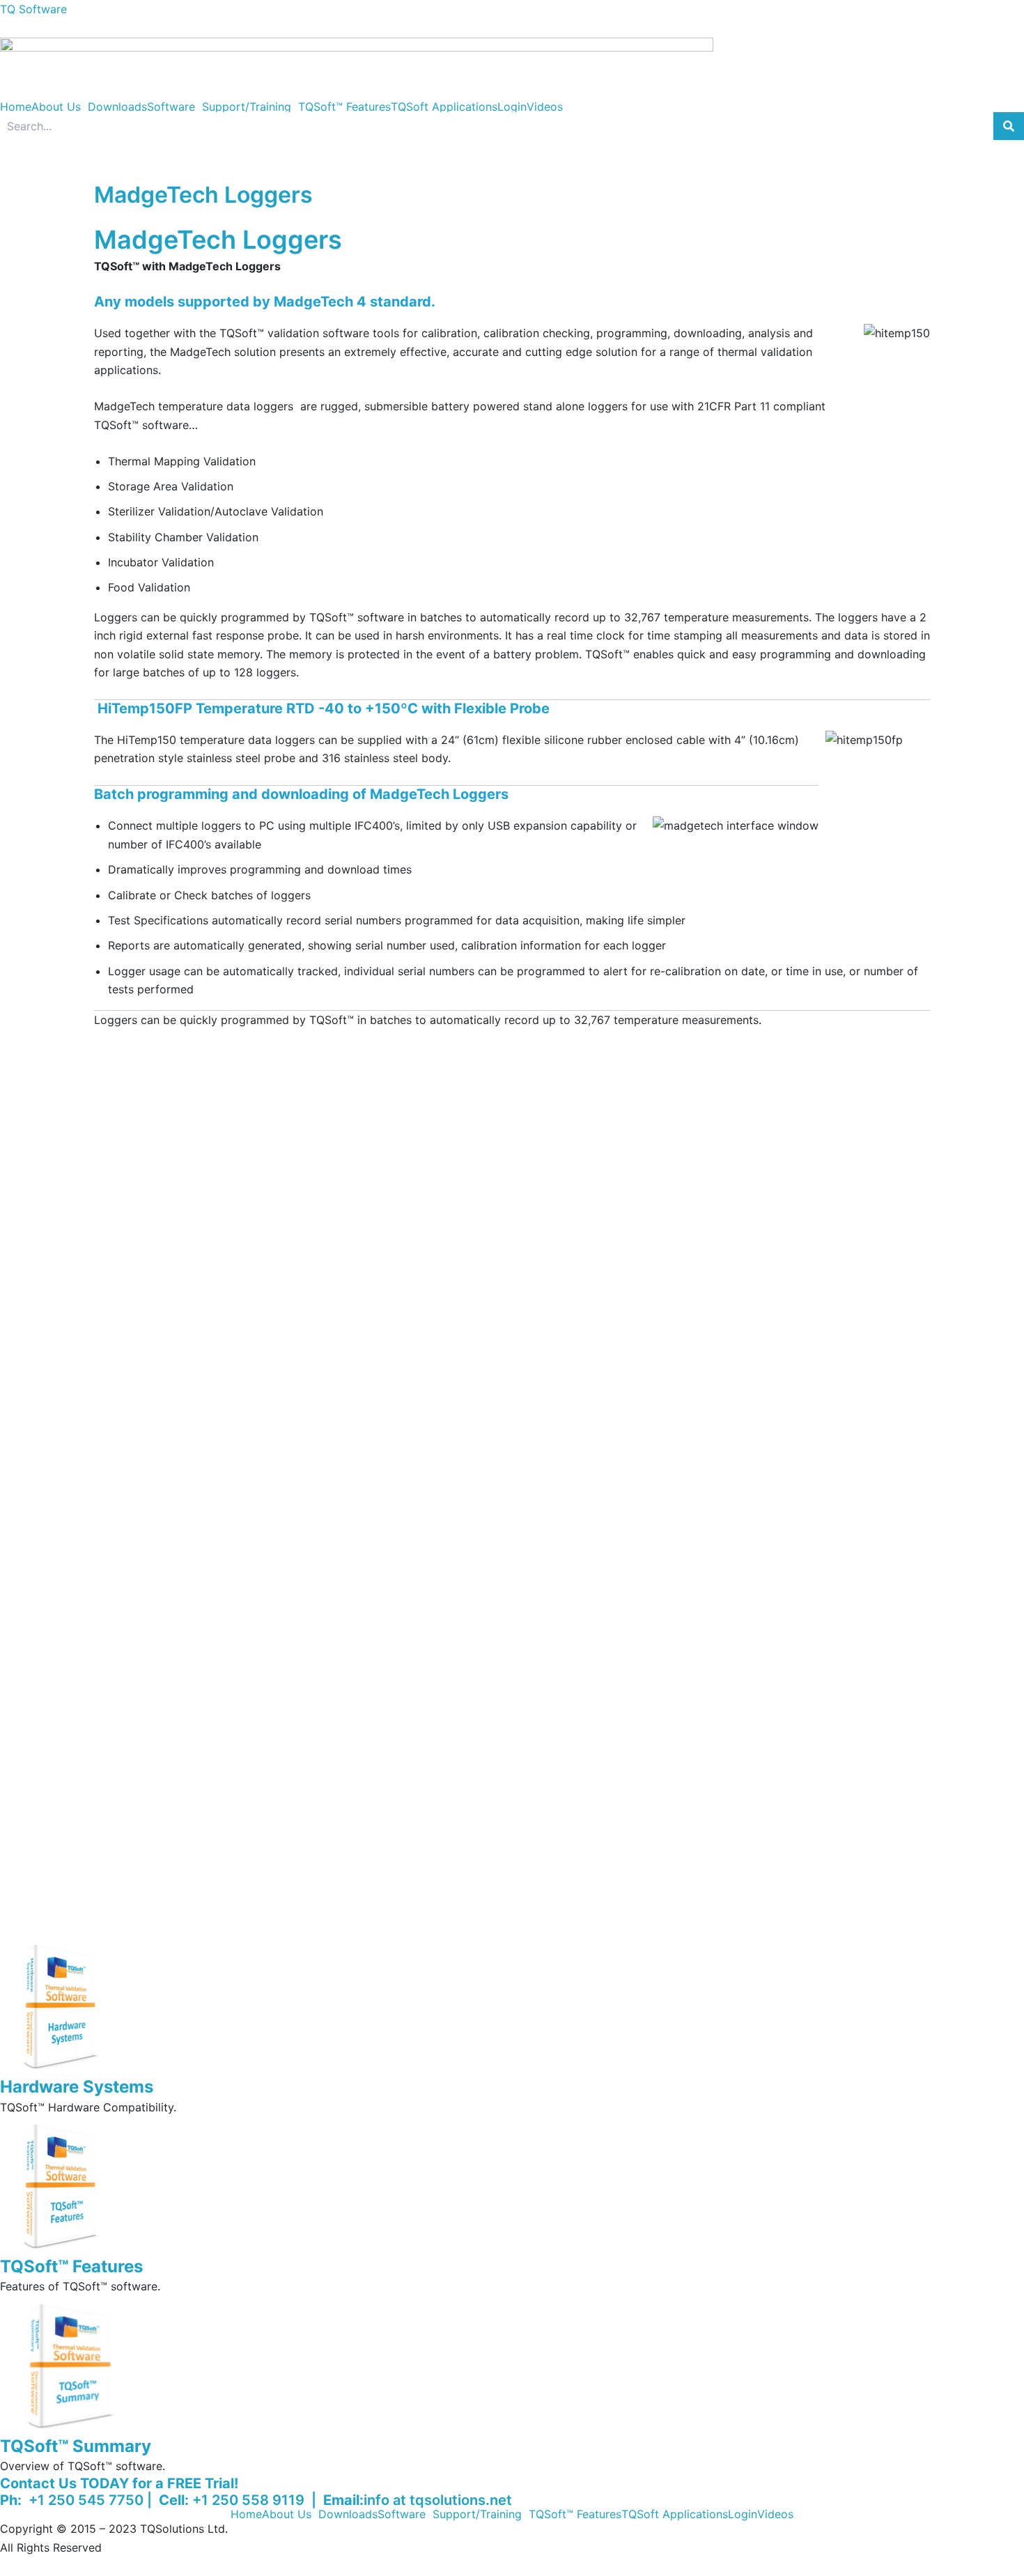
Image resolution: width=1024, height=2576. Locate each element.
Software (171, 107)
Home (16, 107)
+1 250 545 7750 (84, 2500)
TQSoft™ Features (344, 107)
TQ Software (33, 9)
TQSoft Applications (444, 107)
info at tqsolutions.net (438, 2500)
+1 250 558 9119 (250, 2500)
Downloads (117, 107)
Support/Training (247, 107)
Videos (545, 107)
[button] (60, 107)
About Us (56, 107)
